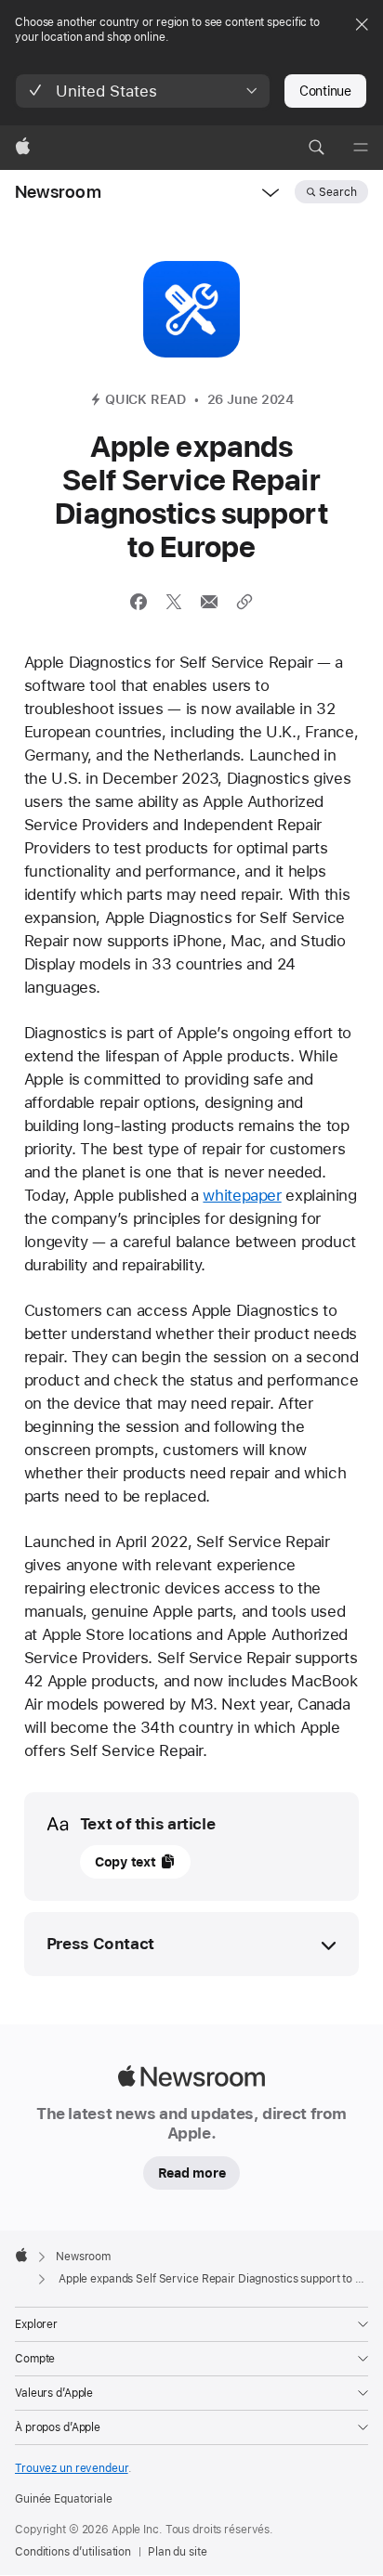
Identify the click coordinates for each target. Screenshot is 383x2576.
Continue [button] (325, 91)
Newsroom (58, 192)
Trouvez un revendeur (72, 2468)
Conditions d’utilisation (73, 2552)
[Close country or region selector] (362, 24)
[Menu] (361, 148)
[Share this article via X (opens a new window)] (174, 602)
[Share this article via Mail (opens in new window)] (209, 602)
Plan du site (178, 2552)
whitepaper (242, 1195)
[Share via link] (244, 602)
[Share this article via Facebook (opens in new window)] (139, 602)
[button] (143, 91)
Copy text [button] (125, 1862)
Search (338, 192)
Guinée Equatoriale (64, 2499)
